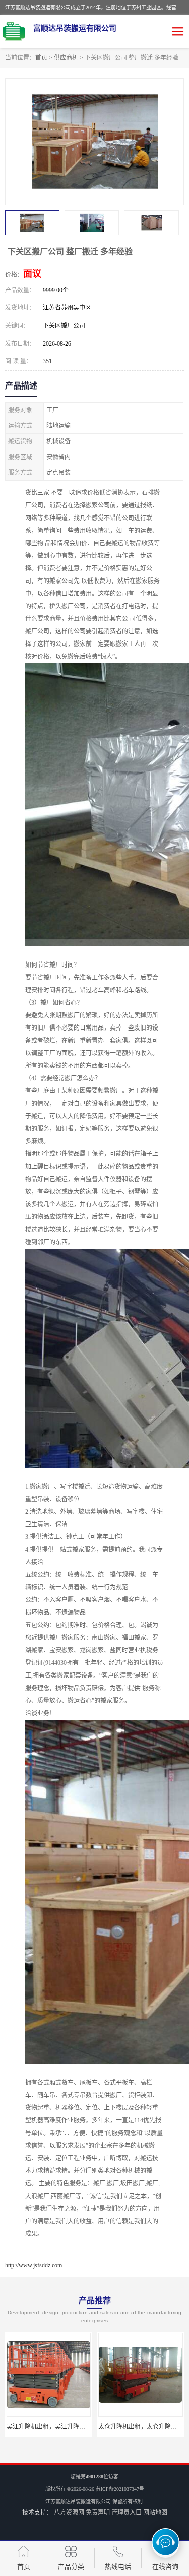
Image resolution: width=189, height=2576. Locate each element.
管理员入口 (127, 2513)
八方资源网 (69, 2513)
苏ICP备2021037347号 (120, 2489)
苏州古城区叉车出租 (141, 2427)
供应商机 (66, 58)
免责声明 (98, 2513)
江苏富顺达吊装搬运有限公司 (78, 2502)
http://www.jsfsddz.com (34, 2265)
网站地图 (155, 2513)
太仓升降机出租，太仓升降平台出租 (55, 2427)
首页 (41, 58)
